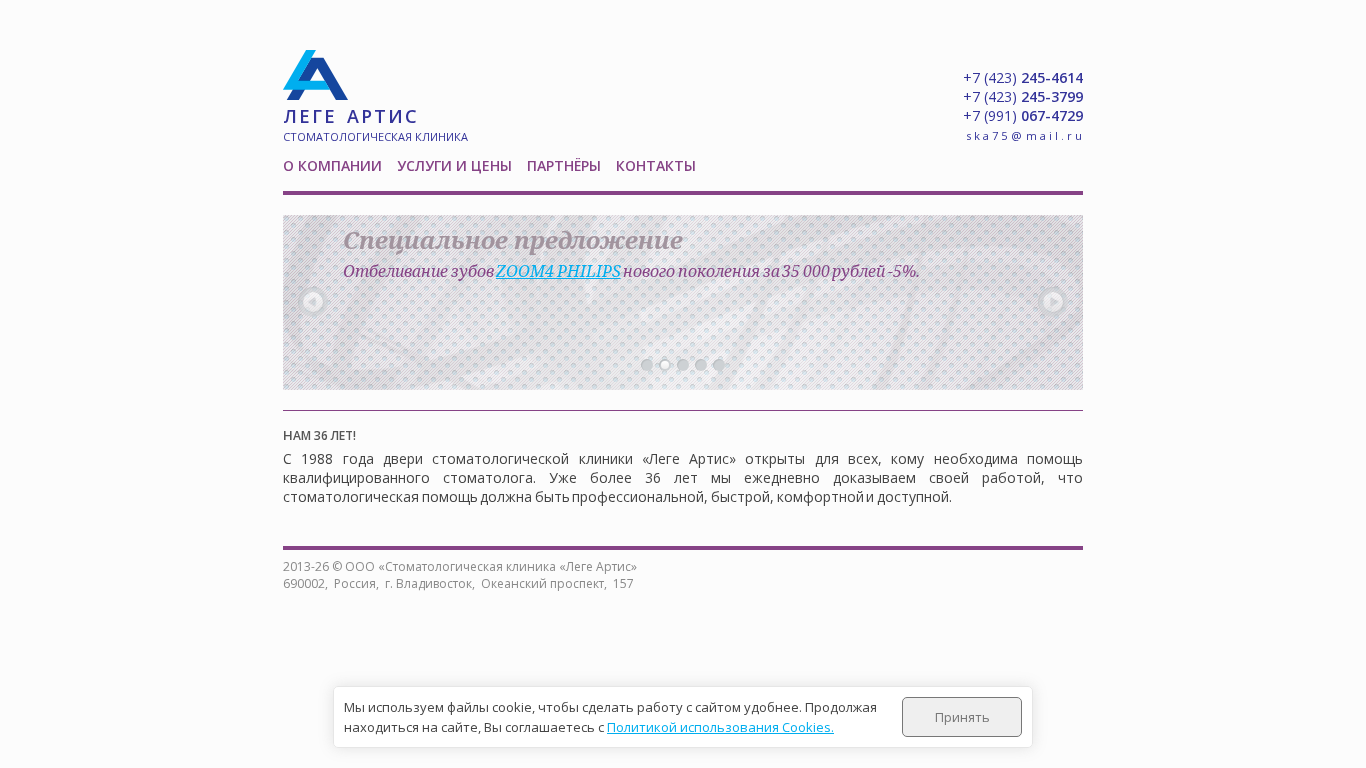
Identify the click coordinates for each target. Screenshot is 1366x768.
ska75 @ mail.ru (1025, 135)
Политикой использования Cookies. (720, 727)
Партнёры (564, 165)
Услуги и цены (454, 165)
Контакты (656, 165)
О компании (332, 165)
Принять (962, 717)
